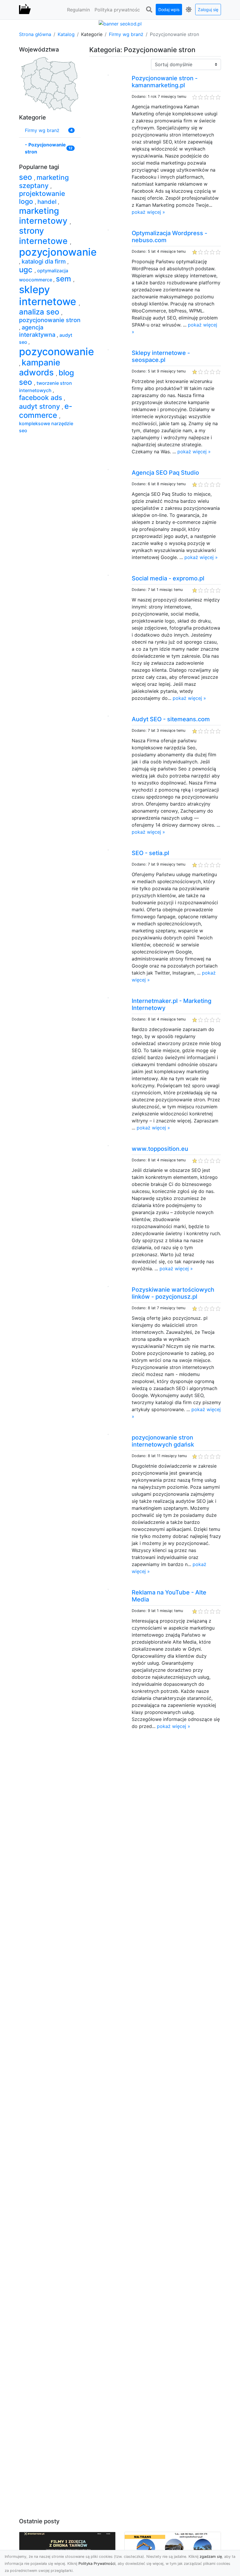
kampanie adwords (40, 367)
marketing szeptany (44, 182)
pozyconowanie (56, 352)
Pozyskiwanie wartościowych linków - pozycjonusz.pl (173, 1293)
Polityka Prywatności (97, 2564)
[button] (149, 10)
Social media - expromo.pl (168, 578)
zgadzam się (211, 2557)
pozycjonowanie (58, 252)
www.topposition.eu (160, 1149)
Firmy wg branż (126, 34)
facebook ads (41, 398)
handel (48, 202)
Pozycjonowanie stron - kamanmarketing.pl (165, 82)
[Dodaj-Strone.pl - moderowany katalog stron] (25, 10)
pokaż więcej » (148, 212)
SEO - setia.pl (150, 853)
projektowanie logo (42, 198)
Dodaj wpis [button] (169, 10)
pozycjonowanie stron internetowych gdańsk (163, 1441)
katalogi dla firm (44, 261)
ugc (27, 270)
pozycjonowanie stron (50, 320)
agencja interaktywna (38, 331)
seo (26, 177)
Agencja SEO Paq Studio (165, 473)
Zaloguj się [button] (208, 10)
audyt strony (40, 406)
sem (65, 279)
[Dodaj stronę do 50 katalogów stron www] (120, 23)
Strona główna (35, 34)
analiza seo (40, 312)
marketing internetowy (44, 216)
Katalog (66, 34)
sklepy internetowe (49, 295)
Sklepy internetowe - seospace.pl (161, 356)
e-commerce (46, 411)
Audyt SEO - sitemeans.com (171, 719)
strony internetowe (44, 236)
